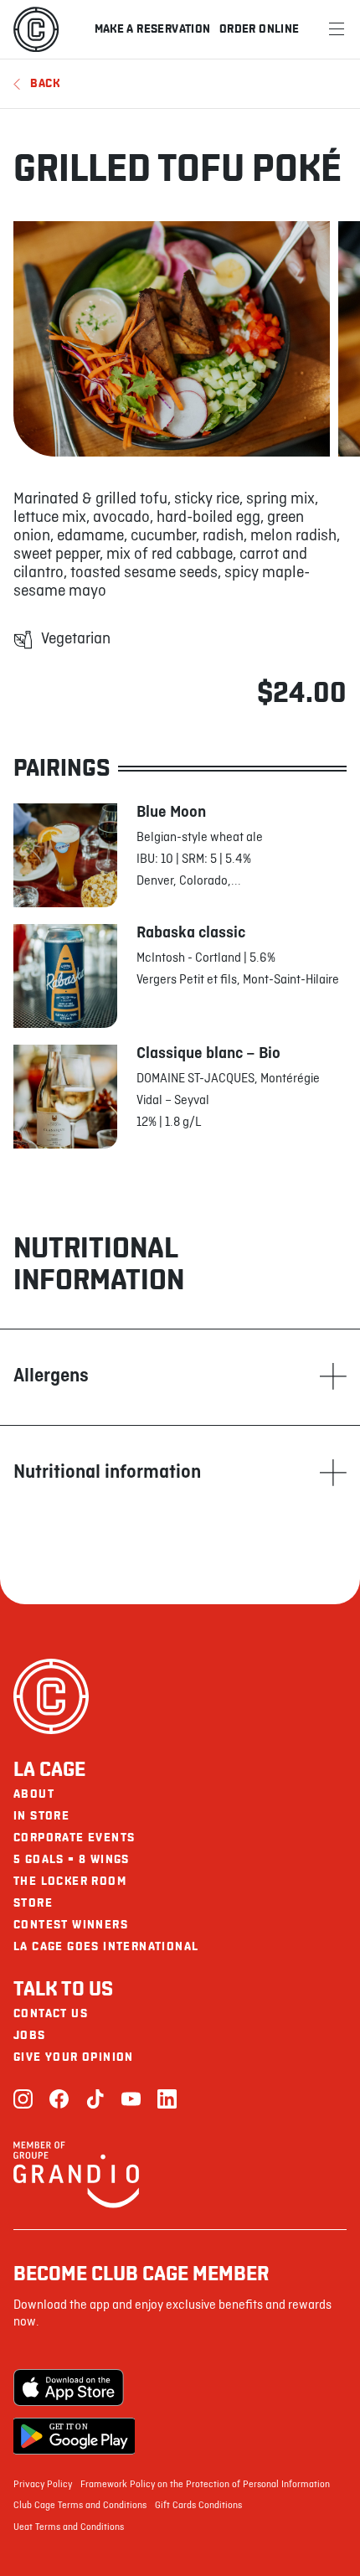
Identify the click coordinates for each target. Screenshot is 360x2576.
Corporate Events (74, 1838)
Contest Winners (71, 1925)
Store (33, 1903)
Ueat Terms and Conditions (69, 2527)
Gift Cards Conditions (198, 2506)
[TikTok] (95, 2101)
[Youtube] (131, 2101)
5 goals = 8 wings (72, 1859)
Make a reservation (153, 29)
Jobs (30, 2035)
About (34, 1794)
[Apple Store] (74, 2388)
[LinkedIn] (167, 2101)
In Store (41, 1816)
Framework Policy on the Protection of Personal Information (205, 2485)
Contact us (51, 2013)
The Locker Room (70, 1881)
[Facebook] (59, 2101)
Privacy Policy (43, 2485)
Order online (260, 29)
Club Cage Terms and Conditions (80, 2506)
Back (45, 83)
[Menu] (337, 29)
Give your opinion (74, 2057)
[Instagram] (23, 2101)
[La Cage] (36, 29)
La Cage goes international (106, 1946)
